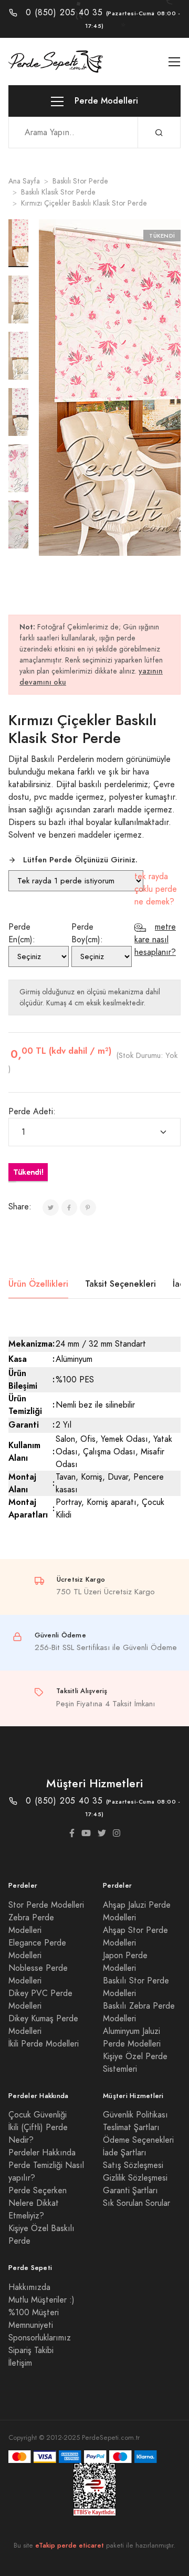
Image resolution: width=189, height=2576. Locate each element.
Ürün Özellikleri (38, 1284)
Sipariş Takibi (31, 2350)
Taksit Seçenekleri (120, 1284)
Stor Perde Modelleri (46, 1905)
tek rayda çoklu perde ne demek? (156, 889)
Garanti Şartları (130, 2191)
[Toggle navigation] (175, 62)
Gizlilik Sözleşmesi (135, 2178)
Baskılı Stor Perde (80, 181)
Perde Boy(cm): (87, 933)
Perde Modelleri (105, 101)
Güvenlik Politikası (135, 2115)
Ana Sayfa (24, 181)
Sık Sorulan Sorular (136, 2203)
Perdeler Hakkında (42, 2153)
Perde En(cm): (22, 933)
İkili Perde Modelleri (44, 2044)
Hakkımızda (29, 2287)
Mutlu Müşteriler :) (41, 2300)
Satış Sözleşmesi (133, 2165)
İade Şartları (125, 2153)
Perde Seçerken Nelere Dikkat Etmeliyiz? (38, 2203)
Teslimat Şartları (131, 2127)
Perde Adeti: (32, 1112)
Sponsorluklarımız (40, 2338)
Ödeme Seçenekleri (138, 2140)
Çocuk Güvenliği (38, 2115)
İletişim (20, 2363)
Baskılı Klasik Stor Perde (58, 192)
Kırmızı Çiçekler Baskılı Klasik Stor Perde (84, 203)
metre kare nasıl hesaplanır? (155, 940)
